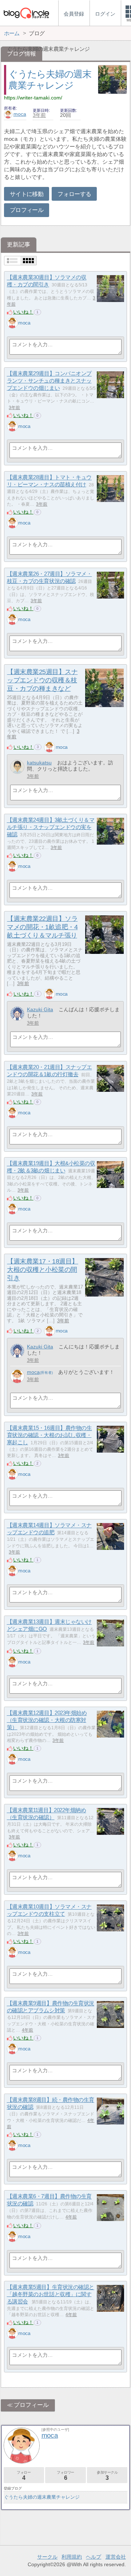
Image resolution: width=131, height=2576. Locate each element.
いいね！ (23, 312)
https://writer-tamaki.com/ (33, 98)
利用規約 (72, 2557)
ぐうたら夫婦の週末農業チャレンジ (42, 2497)
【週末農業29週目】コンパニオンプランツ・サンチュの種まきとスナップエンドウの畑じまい (49, 381)
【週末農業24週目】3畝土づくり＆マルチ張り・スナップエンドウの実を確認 (51, 827)
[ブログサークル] (26, 13)
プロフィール (27, 210)
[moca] (12, 323)
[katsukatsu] (17, 767)
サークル (47, 2557)
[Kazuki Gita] (17, 1014)
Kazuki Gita (40, 1009)
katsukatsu (39, 763)
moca (20, 114)
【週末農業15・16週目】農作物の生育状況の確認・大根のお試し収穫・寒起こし (49, 1435)
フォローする (74, 194)
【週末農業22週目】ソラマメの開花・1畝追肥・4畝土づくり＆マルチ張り (42, 927)
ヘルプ (94, 2557)
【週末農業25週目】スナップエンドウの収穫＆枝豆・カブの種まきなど (42, 680)
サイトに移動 (27, 194)
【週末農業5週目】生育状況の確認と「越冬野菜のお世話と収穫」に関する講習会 (51, 2294)
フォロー (24, 2476)
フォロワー (65, 2476)
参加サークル (107, 2476)
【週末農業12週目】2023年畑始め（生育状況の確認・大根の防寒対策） (47, 1720)
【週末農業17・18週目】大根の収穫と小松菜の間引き (42, 1270)
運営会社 (116, 2557)
